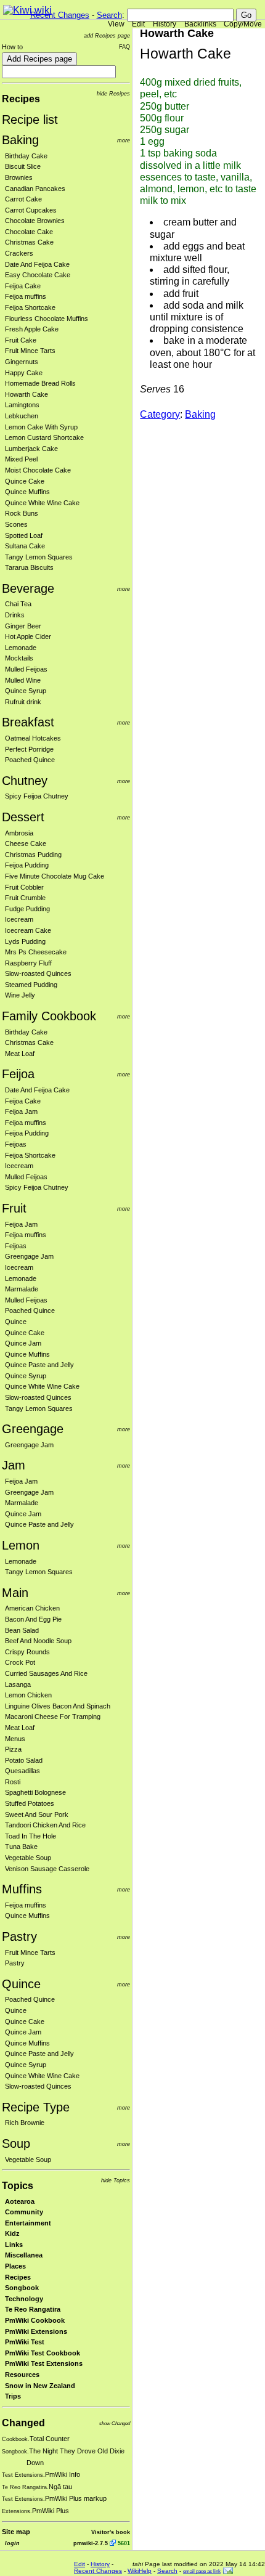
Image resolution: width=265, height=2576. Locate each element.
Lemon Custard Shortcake (44, 437)
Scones (16, 524)
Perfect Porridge (29, 749)
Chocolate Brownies (35, 221)
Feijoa (18, 1074)
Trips (13, 2396)
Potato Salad (24, 1760)
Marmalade (22, 1289)
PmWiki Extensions (36, 2331)
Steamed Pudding (31, 985)
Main (15, 1593)
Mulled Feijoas (26, 669)
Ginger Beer (23, 626)
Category (160, 414)
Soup (16, 2143)
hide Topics (116, 2180)
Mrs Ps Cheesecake (36, 952)
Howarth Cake (26, 394)
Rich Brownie (25, 2123)
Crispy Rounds (27, 1652)
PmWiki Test (25, 2342)
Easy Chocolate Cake (38, 275)
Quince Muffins (27, 492)
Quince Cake (25, 481)
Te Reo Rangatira (33, 2309)
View (116, 24)
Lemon (21, 1545)
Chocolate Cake (29, 232)
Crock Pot (20, 1662)
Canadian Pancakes (35, 189)
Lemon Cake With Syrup (41, 427)
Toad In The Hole (31, 1836)
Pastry (19, 1936)
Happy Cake (24, 373)
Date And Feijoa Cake (37, 264)
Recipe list (30, 120)
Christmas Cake (29, 242)
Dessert (23, 817)
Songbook (22, 2288)
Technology (24, 2299)
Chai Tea (18, 604)
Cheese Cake (26, 843)
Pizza (13, 1749)
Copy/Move (243, 24)
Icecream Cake (28, 930)
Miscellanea (24, 2255)
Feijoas (16, 1144)
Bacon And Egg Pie (33, 1619)
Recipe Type (36, 2107)
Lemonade (21, 648)
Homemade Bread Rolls (40, 383)
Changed (23, 2423)
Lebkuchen (22, 416)
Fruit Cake (21, 340)
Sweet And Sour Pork (37, 1814)
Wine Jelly (20, 995)
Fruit (14, 1208)
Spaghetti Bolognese (35, 1792)
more (124, 140)
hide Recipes (113, 93)
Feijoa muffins (26, 296)
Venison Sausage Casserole (47, 1869)
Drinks (15, 615)
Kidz (12, 2233)
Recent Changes (60, 15)
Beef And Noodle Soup (38, 1641)
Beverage (28, 588)
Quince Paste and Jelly (39, 1365)
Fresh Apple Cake (32, 329)
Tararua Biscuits (29, 567)
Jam (14, 1465)
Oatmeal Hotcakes (33, 738)
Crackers (19, 253)
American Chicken (32, 1608)
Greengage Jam (29, 1256)
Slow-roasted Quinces (38, 973)
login (12, 2543)
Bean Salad (22, 1630)
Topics (18, 2186)
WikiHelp (140, 2571)
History (165, 24)
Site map (16, 2532)
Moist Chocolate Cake (38, 470)
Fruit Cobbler (24, 887)
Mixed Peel (21, 459)
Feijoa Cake (23, 286)
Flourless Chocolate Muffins (47, 319)
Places (15, 2266)
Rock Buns (22, 513)
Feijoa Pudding (27, 865)
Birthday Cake (26, 156)
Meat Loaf (20, 1054)
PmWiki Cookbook (35, 2320)
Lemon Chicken (28, 1695)
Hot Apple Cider (28, 636)
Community (24, 2212)
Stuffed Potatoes (30, 1803)
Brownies (19, 177)
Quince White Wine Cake (42, 503)
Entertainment (28, 2223)
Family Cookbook (49, 1016)
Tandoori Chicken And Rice (45, 1825)
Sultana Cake (25, 546)
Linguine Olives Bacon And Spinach (58, 1706)
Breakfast (28, 722)
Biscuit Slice (23, 166)
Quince (16, 1322)
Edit (138, 24)
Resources (22, 2375)
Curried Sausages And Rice (46, 1673)
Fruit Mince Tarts (30, 351)
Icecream (19, 919)
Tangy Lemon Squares (39, 557)
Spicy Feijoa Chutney (37, 796)
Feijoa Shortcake (30, 307)
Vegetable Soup (28, 1858)
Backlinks (200, 24)
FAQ (124, 47)
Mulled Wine (23, 680)
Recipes (21, 99)
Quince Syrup (26, 691)
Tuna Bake (21, 1847)
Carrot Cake (23, 199)
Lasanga (18, 1684)
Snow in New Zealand (40, 2386)
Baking (20, 140)
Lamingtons (22, 405)
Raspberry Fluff (28, 963)
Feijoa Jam (21, 1111)
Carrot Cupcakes (31, 210)
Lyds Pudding (25, 941)
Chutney (25, 781)
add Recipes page (107, 35)
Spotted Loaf (24, 535)
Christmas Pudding (33, 855)
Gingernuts (22, 362)
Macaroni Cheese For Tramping (53, 1717)
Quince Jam (23, 1343)
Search (109, 15)
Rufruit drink (23, 702)
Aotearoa (20, 2201)
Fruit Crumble (25, 898)
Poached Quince (30, 760)
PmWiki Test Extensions (44, 2363)
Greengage (33, 1429)
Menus (15, 1739)
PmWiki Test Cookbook (43, 2353)
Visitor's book (111, 2532)
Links (14, 2245)
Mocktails (19, 658)
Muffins (22, 1889)
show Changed (115, 2424)
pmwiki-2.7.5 (91, 2543)
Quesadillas (22, 1771)
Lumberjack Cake (31, 449)
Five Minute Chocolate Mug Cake (55, 876)
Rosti (13, 1782)
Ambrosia (19, 833)
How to (12, 47)
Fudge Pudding (27, 909)
